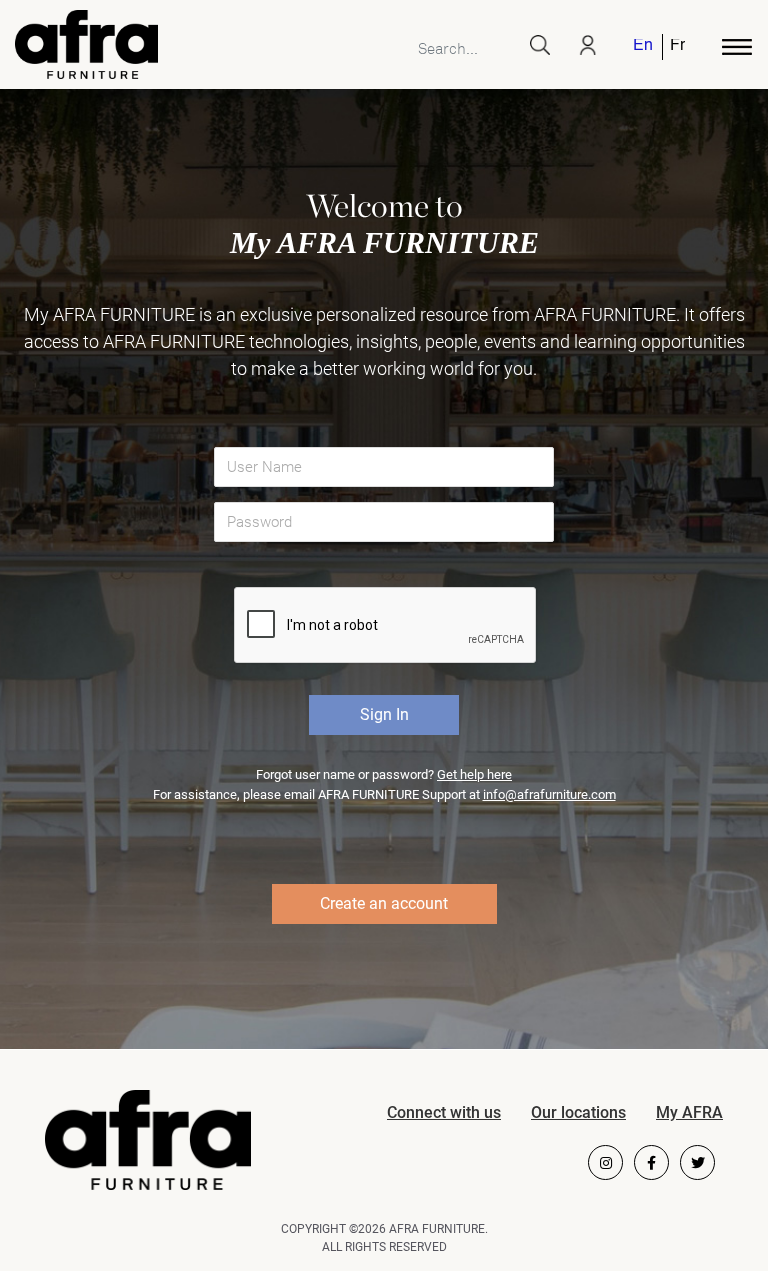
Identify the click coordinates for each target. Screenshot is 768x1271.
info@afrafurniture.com (549, 794)
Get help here (474, 774)
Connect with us (444, 1112)
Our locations (578, 1112)
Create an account (384, 903)
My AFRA (689, 1112)
